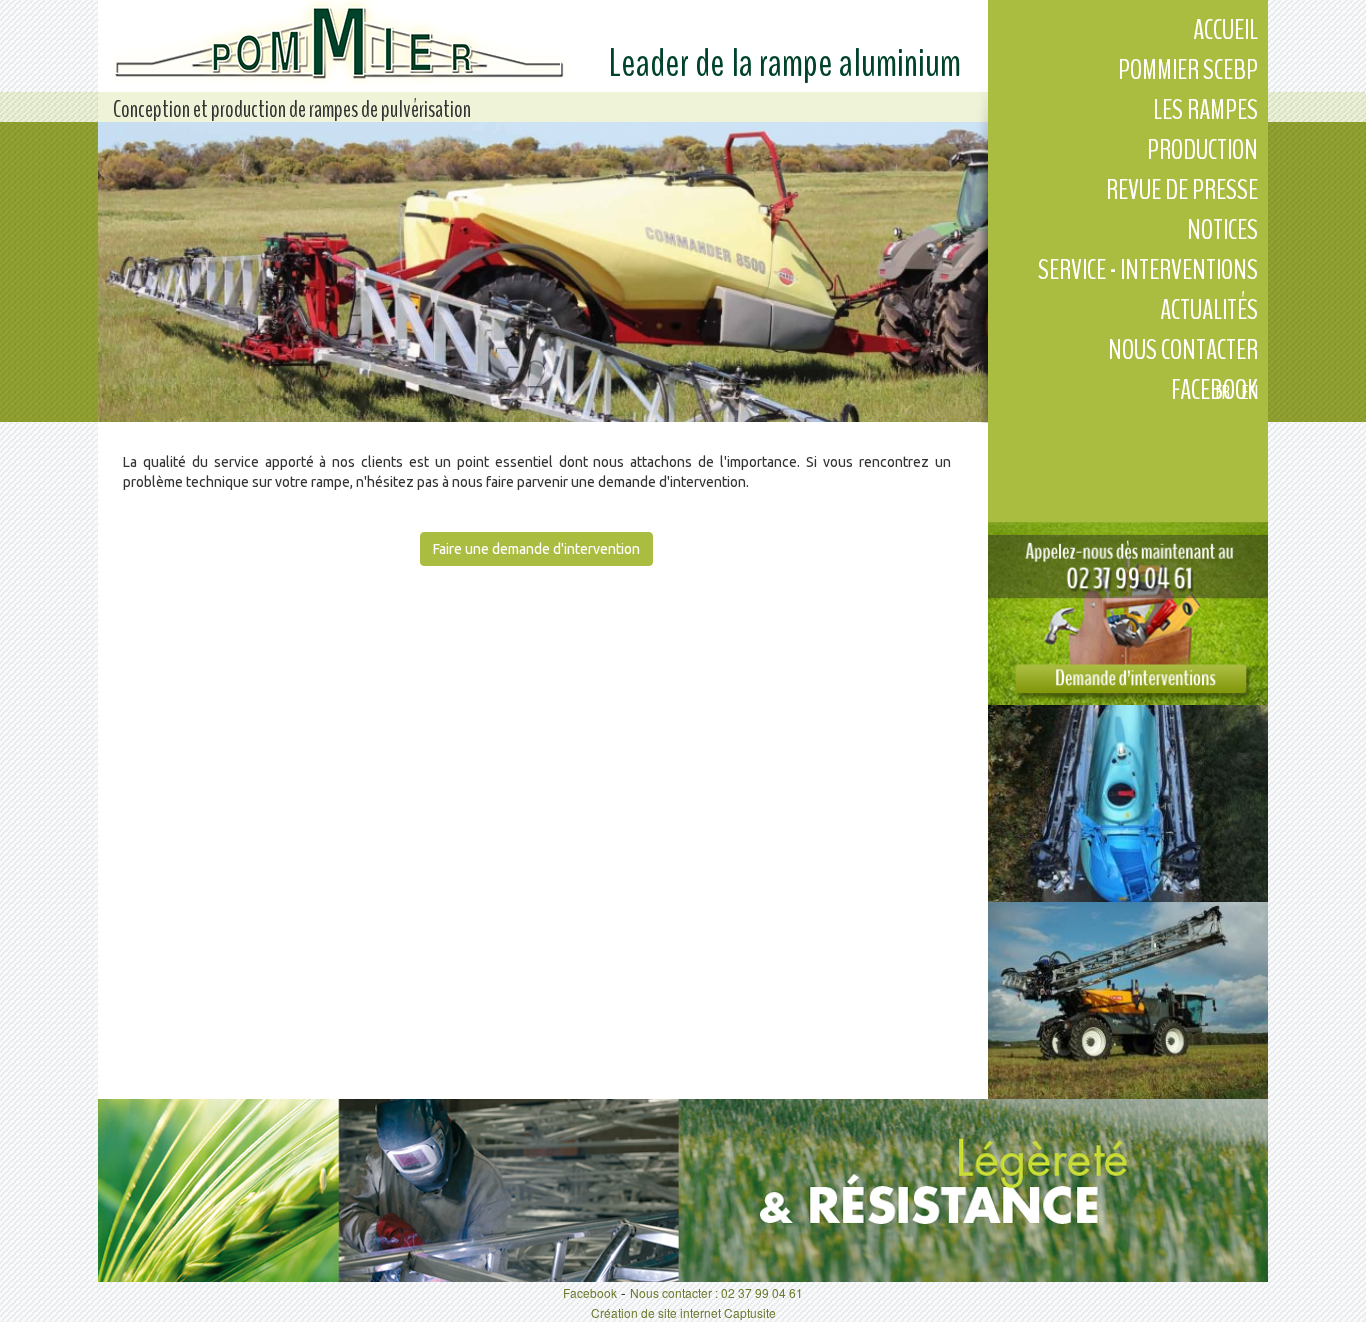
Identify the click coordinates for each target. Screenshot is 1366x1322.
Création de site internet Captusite (683, 1312)
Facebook (590, 1292)
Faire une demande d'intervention (536, 549)
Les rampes (1205, 110)
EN (1250, 392)
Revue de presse (1182, 190)
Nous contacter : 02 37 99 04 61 (716, 1292)
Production (1202, 150)
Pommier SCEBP (1188, 70)
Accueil (1225, 30)
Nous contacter (1183, 350)
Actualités (1209, 310)
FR (1223, 392)
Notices (1222, 230)
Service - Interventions (1148, 270)
